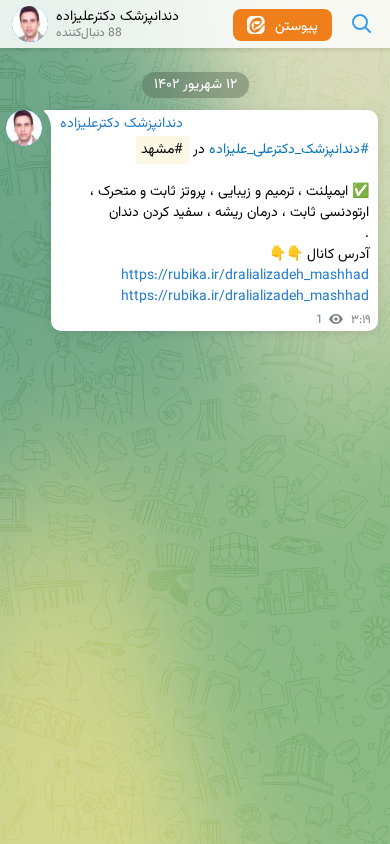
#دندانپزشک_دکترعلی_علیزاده (289, 150)
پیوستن (294, 27)
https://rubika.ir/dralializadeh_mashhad (245, 276)
